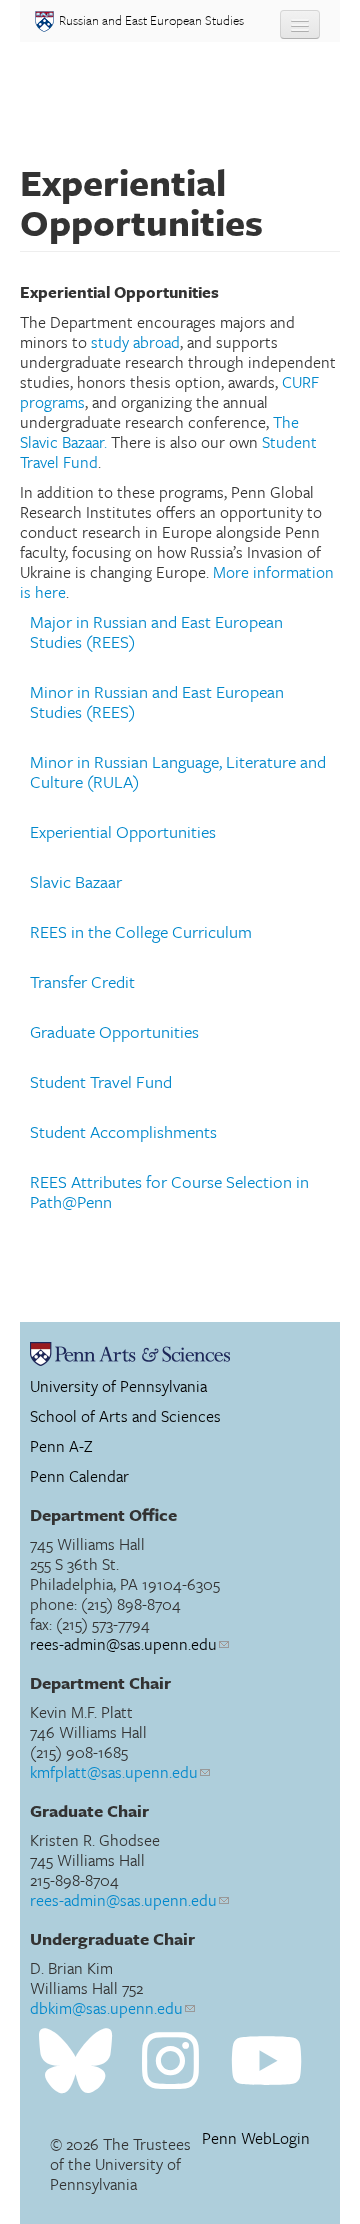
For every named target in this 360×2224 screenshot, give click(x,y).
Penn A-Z (61, 1446)
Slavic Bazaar (76, 882)
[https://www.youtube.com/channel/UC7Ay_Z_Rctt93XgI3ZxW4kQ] (266, 2061)
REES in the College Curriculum (141, 932)
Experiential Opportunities (123, 832)
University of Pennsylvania (118, 1386)
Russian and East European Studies (151, 20)
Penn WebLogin (256, 2138)
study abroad (135, 342)
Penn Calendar (79, 1476)
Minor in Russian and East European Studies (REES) (157, 702)
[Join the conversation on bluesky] (75, 2061)
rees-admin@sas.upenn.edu (123, 1644)
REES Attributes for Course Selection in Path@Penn (169, 1192)
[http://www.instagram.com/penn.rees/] (170, 2061)
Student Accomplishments (123, 1132)
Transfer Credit (82, 982)
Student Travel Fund (101, 1082)
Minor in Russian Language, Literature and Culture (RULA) (178, 772)
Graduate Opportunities (114, 1032)
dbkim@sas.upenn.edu (106, 2008)
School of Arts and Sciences (125, 1416)
